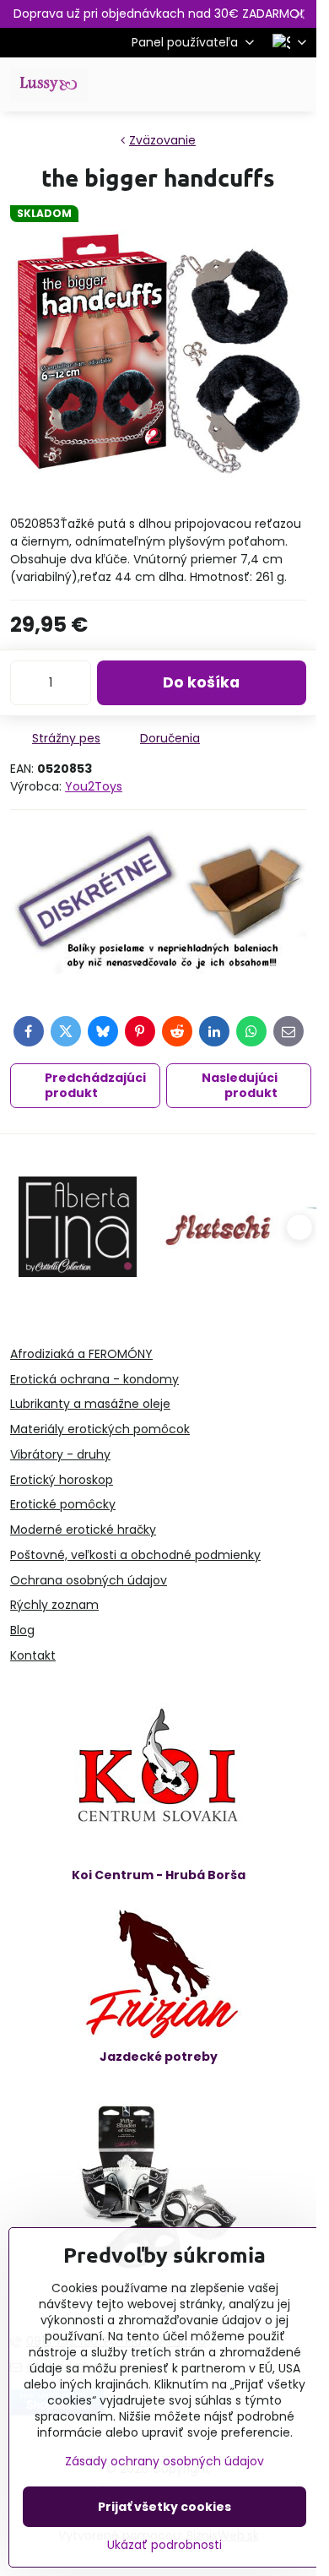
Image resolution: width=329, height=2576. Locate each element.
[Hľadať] (215, 84)
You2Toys (94, 786)
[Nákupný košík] (256, 84)
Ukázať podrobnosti (164, 2545)
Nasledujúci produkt (240, 1085)
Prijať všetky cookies (164, 2507)
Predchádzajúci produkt (95, 1085)
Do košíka (201, 682)
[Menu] (296, 84)
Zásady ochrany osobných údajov (164, 2461)
